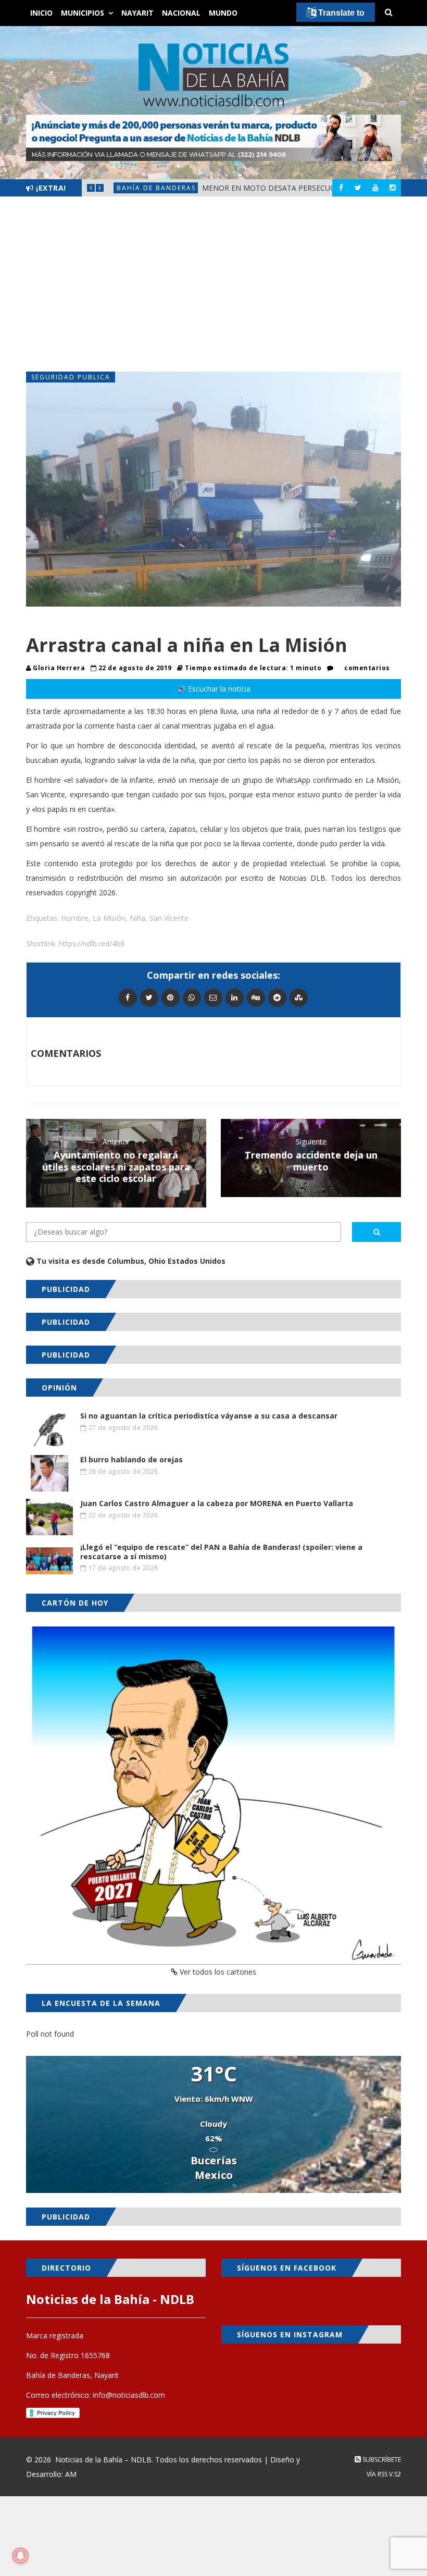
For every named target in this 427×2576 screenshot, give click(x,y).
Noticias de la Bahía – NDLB (103, 2460)
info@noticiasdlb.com (129, 2395)
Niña (137, 918)
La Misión (109, 918)
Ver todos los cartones (217, 1972)
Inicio (41, 13)
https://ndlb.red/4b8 (92, 944)
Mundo (223, 13)
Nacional (181, 13)
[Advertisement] (213, 284)
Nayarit (137, 13)
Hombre (75, 918)
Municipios (83, 13)
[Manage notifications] (20, 2556)
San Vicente (169, 918)
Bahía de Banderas (156, 188)
